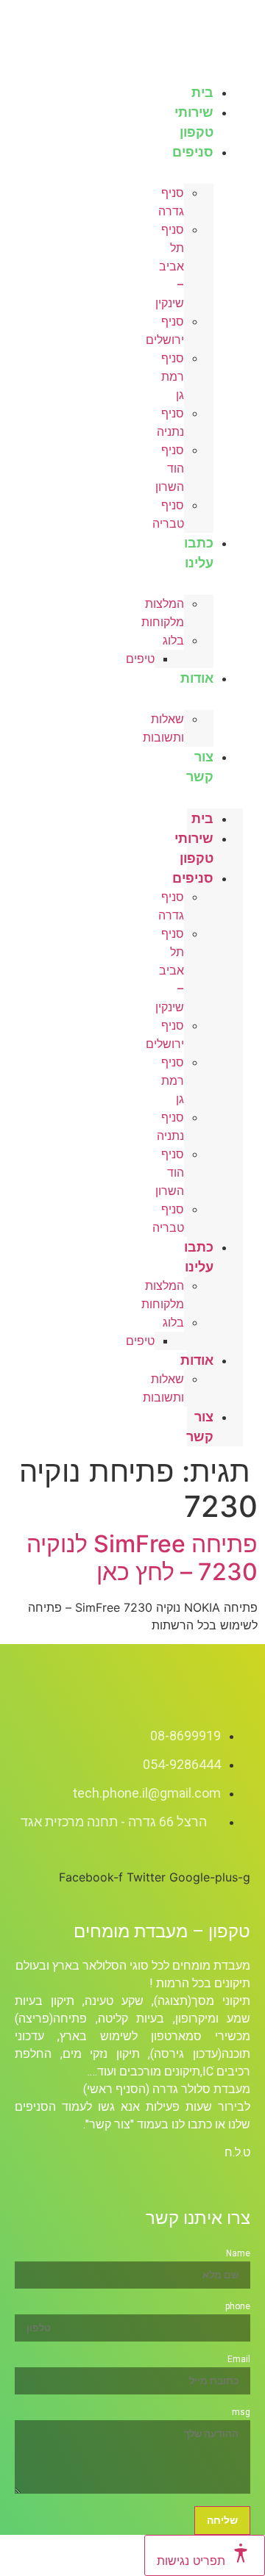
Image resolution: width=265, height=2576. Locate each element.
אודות (197, 678)
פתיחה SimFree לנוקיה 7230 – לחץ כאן (142, 1558)
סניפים (193, 152)
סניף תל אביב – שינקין (170, 266)
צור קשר (200, 767)
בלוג (173, 641)
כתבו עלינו (199, 553)
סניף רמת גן (173, 377)
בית (202, 818)
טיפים (140, 659)
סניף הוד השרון (170, 469)
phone (238, 2306)
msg (241, 2412)
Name (238, 2253)
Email (239, 2359)
